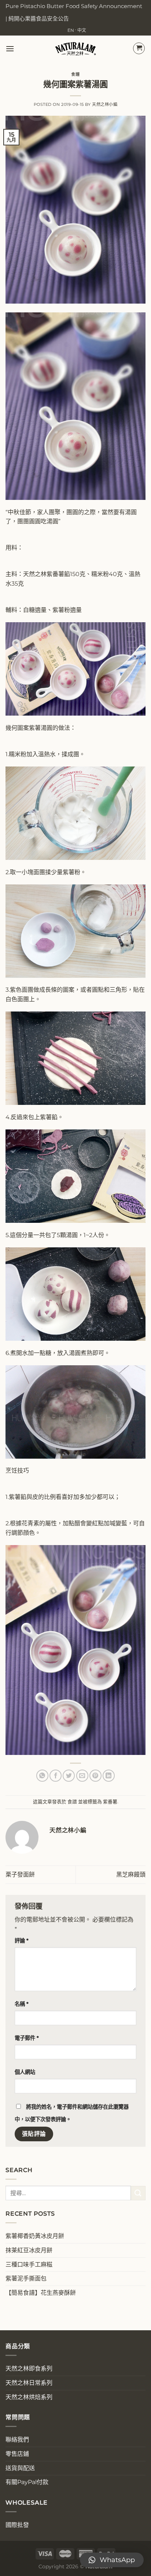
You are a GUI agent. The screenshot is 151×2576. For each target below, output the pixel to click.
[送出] (138, 2193)
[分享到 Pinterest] (95, 1776)
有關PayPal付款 (27, 2482)
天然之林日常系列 (29, 2383)
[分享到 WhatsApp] (42, 1776)
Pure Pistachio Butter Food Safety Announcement (74, 6)
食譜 (75, 74)
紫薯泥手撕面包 (26, 2278)
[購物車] (139, 48)
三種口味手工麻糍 (29, 2265)
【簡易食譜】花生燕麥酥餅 (41, 2293)
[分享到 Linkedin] (109, 1776)
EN (71, 30)
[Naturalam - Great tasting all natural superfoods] (76, 49)
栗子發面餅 (20, 1875)
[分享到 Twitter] (69, 1776)
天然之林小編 (105, 104)
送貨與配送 (20, 2468)
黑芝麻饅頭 (131, 1875)
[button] (112, 2560)
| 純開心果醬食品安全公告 (37, 18)
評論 (22, 1941)
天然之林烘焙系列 (29, 2397)
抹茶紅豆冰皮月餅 (29, 2250)
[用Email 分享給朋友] (82, 1776)
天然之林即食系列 (29, 2369)
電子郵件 (27, 2038)
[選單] (10, 49)
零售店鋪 (17, 2454)
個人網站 (25, 2072)
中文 (82, 30)
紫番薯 (110, 1802)
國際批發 (17, 2525)
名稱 (22, 2004)
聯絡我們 (17, 2440)
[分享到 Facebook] (56, 1776)
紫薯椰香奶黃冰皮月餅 (35, 2236)
